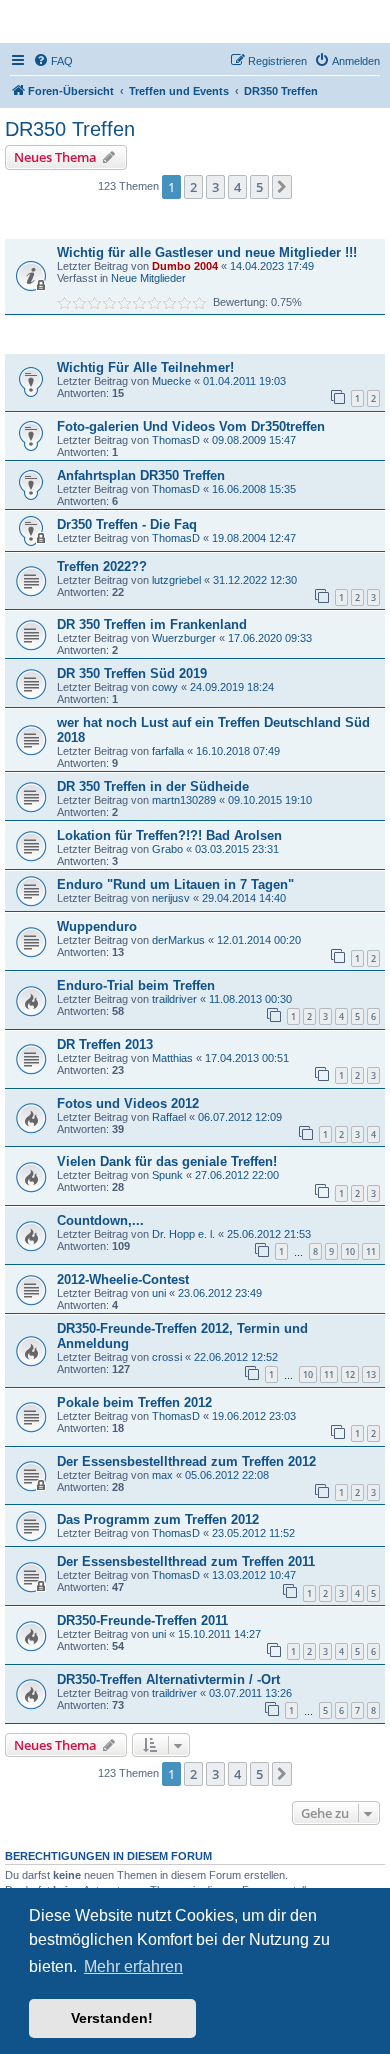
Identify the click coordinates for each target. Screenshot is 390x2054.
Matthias (172, 1058)
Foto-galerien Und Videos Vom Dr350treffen (191, 426)
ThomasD (176, 440)
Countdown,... (100, 1220)
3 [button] (215, 187)
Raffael (169, 1117)
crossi (167, 1357)
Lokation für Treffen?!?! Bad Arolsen (169, 835)
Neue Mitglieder (148, 278)
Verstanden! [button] (112, 2018)
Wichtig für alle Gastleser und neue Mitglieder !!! (207, 252)
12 (350, 1374)
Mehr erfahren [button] (133, 1966)
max (162, 1475)
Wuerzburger (184, 638)
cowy (165, 687)
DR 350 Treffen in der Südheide (153, 786)
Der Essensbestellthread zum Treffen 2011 (186, 1561)
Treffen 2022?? (102, 566)
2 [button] (193, 187)
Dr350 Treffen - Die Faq (127, 524)
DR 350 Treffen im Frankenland (152, 624)
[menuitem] (53, 61)
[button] (282, 187)
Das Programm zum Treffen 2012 (158, 1519)
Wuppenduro (97, 926)
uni (159, 1293)
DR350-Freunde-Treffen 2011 (142, 1620)
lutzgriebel (176, 580)
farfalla (168, 751)
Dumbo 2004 (185, 266)
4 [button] (237, 187)
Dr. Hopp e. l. (183, 1234)
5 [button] (259, 187)
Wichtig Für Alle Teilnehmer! (145, 367)
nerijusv (171, 898)
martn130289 (184, 800)
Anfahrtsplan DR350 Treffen (141, 475)
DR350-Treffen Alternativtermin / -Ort (168, 1679)
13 (371, 1374)
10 (350, 1251)
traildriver (174, 999)
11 (371, 1251)
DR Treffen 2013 (105, 1044)
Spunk (167, 1175)
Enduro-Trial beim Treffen (136, 985)
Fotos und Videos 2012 (128, 1103)
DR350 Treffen (70, 129)
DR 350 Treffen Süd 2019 (132, 673)
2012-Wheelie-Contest (123, 1279)
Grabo (167, 849)
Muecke (171, 381)
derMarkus (178, 940)
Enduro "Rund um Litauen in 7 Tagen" (175, 884)
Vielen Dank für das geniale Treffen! (167, 1161)
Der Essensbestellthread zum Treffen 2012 (186, 1461)
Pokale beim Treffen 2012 (134, 1402)
